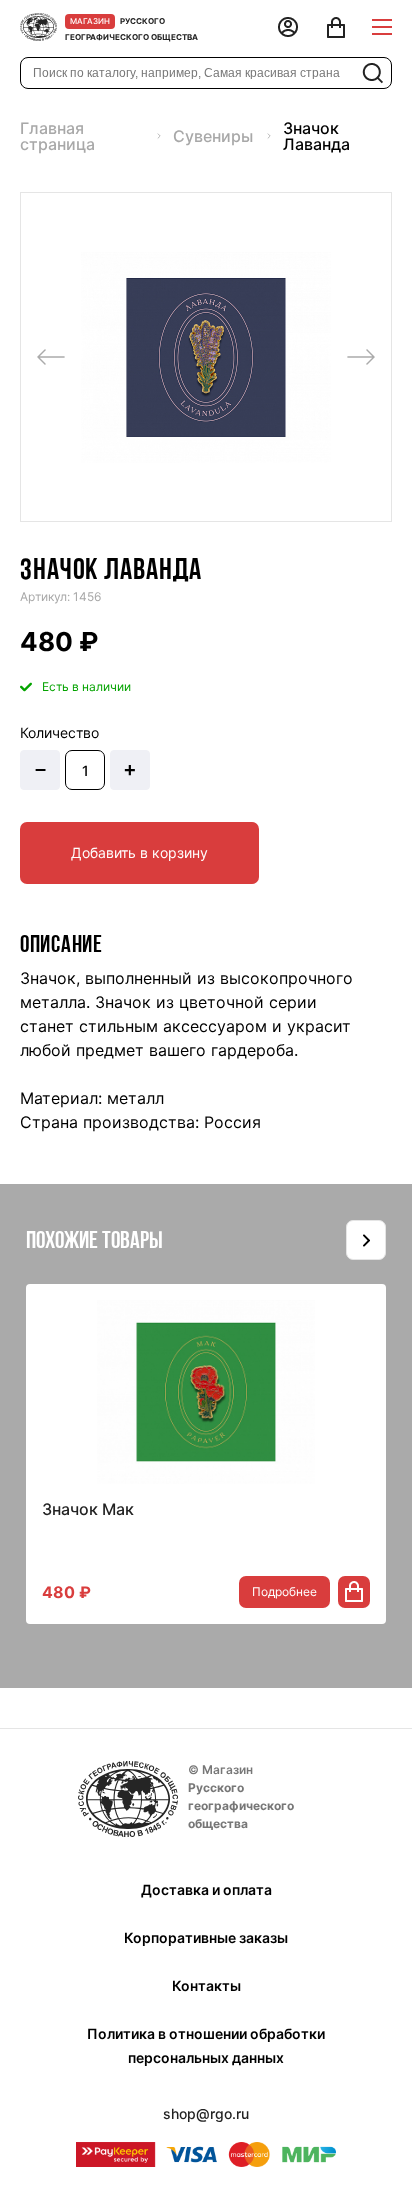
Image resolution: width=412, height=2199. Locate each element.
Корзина (336, 29)
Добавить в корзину (139, 852)
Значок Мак (88, 1509)
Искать (373, 73)
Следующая (361, 357)
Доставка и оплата (206, 1889)
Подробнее (284, 1591)
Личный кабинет (288, 29)
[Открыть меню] (382, 27)
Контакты (206, 1985)
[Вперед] (366, 1240)
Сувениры (213, 136)
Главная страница (57, 136)
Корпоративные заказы (206, 1937)
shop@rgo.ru (206, 2113)
